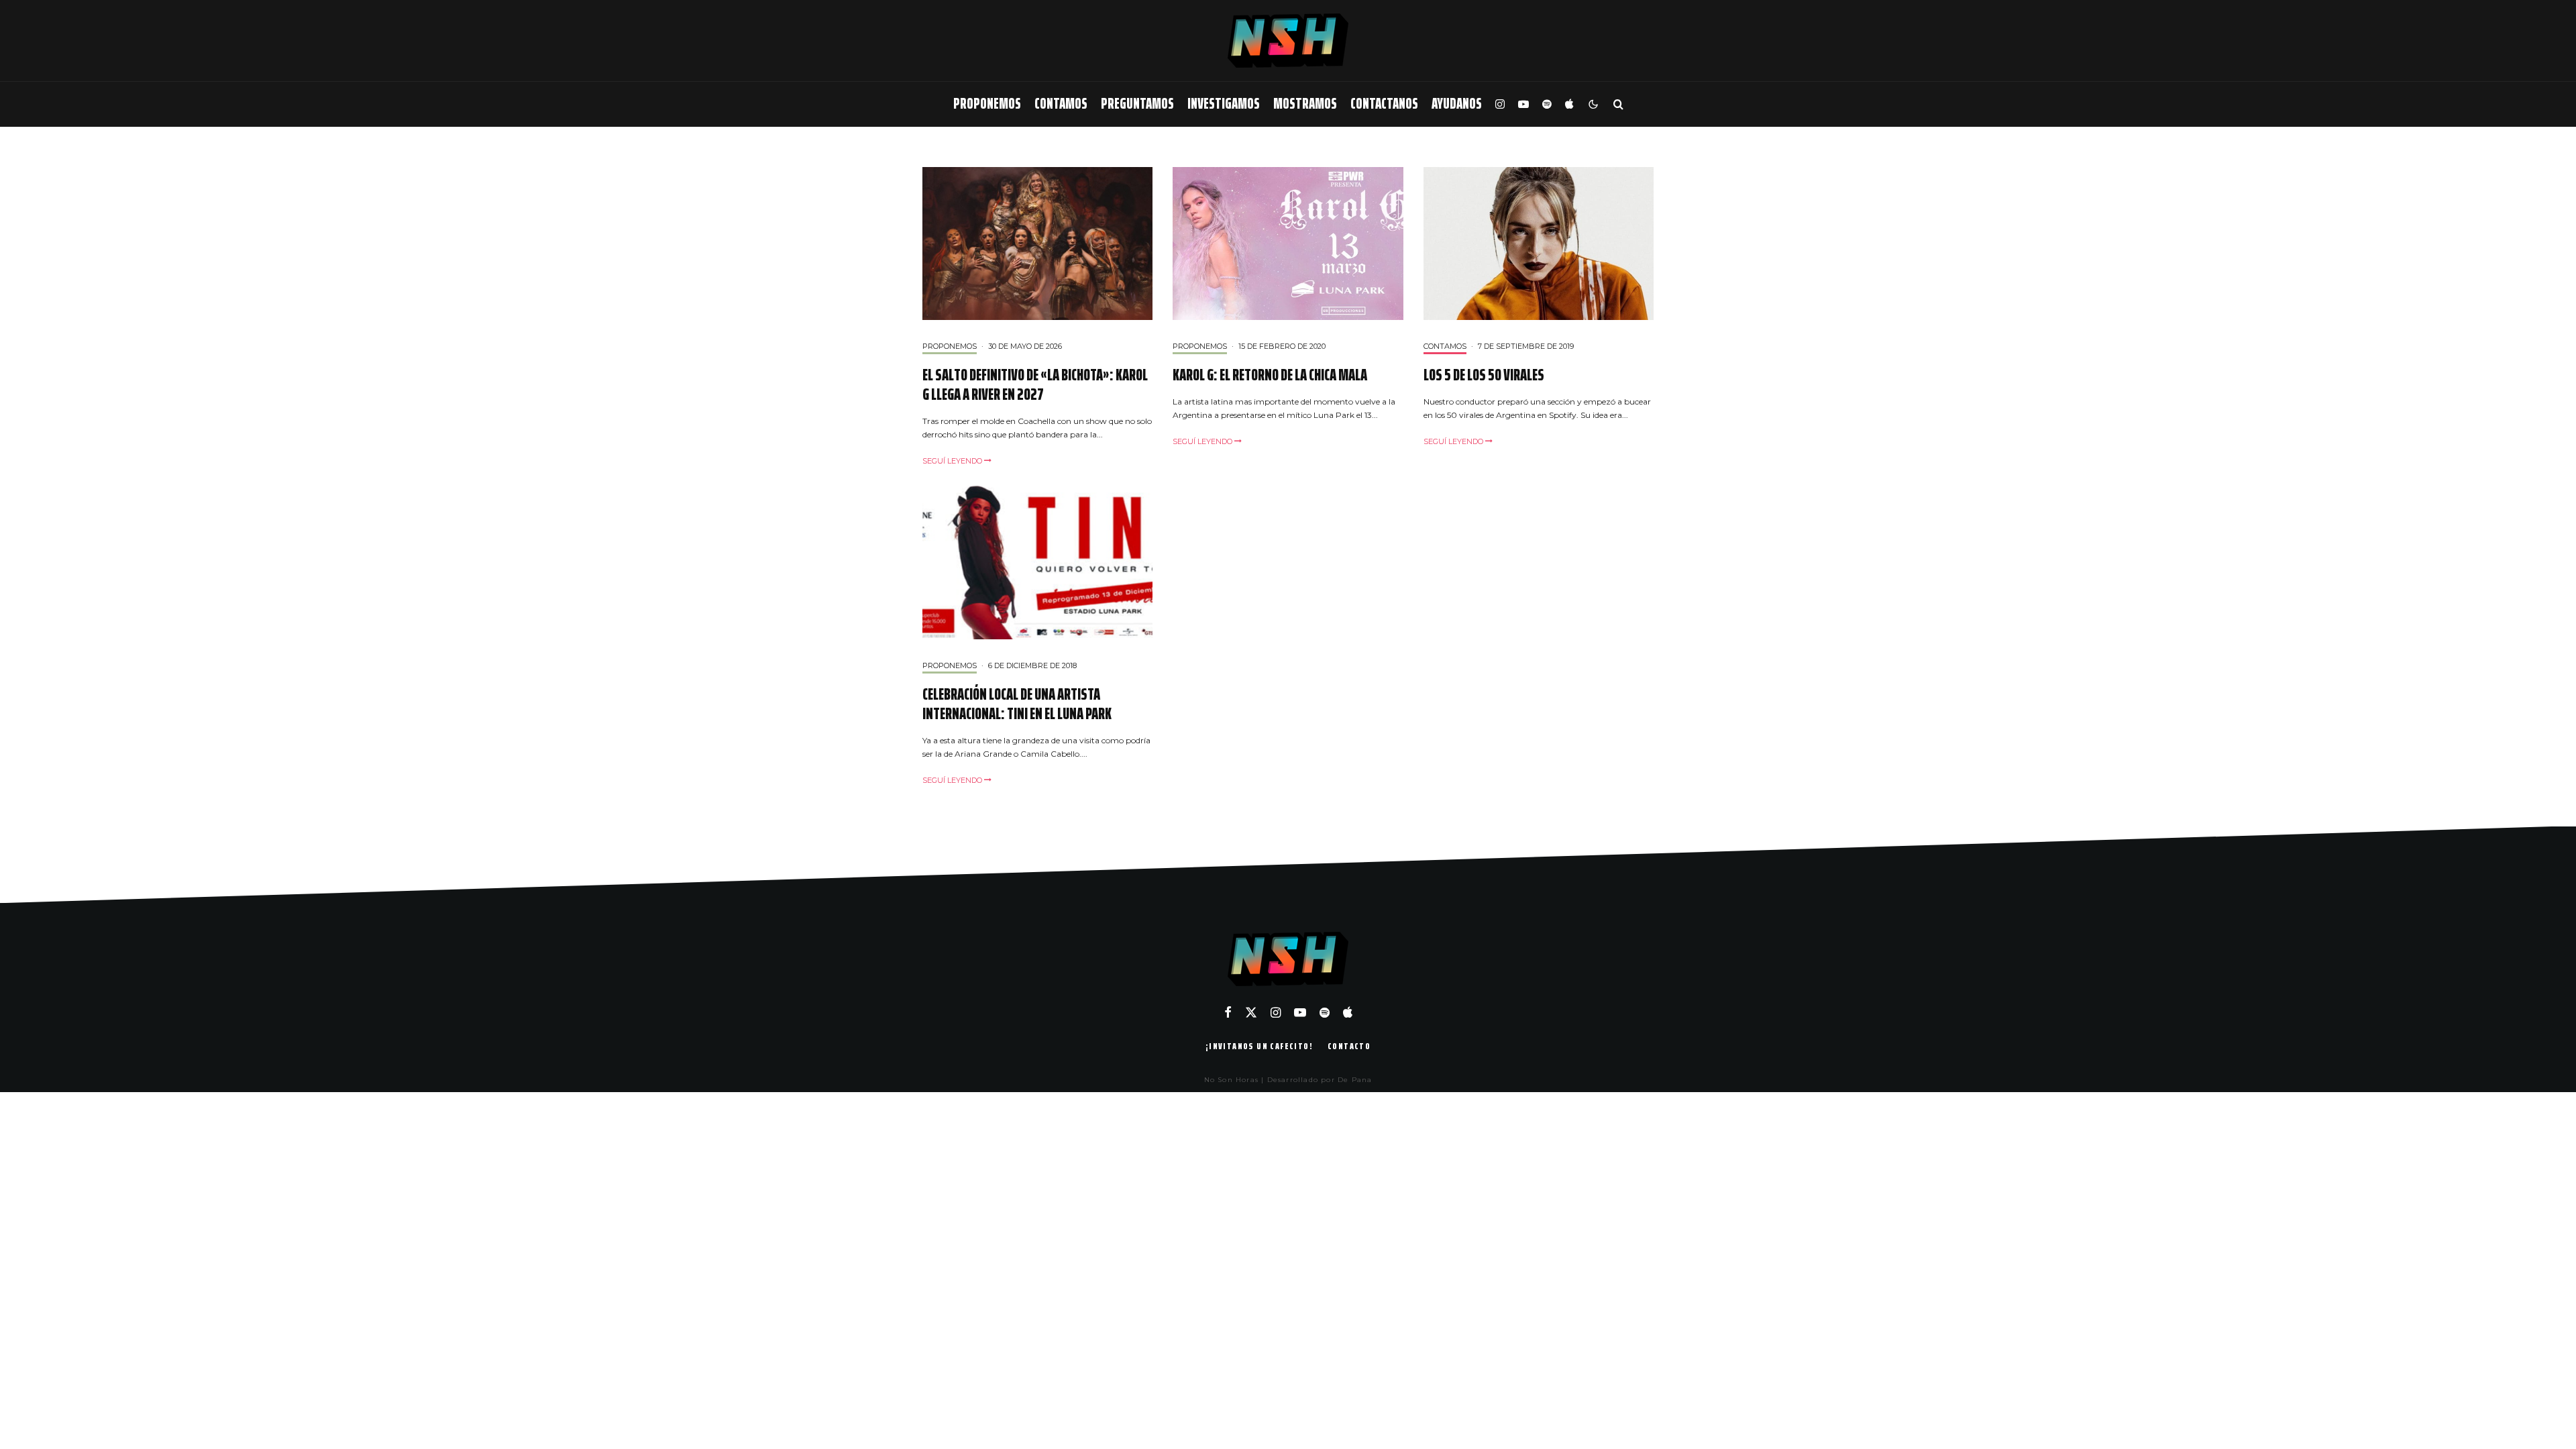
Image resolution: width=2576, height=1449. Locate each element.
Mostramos (1305, 104)
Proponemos (987, 104)
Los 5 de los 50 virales (1484, 375)
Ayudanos (1457, 104)
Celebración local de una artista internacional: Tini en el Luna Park (1017, 704)
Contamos (1061, 104)
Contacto (1349, 1046)
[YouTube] (1523, 104)
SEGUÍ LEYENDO (953, 461)
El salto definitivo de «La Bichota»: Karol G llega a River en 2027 (1035, 385)
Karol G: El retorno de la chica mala (1270, 375)
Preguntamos (1137, 104)
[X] (1251, 1012)
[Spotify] (1547, 104)
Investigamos (1224, 104)
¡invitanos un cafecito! (1259, 1046)
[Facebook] (1228, 1012)
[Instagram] (1500, 104)
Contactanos (1384, 104)
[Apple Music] (1569, 104)
